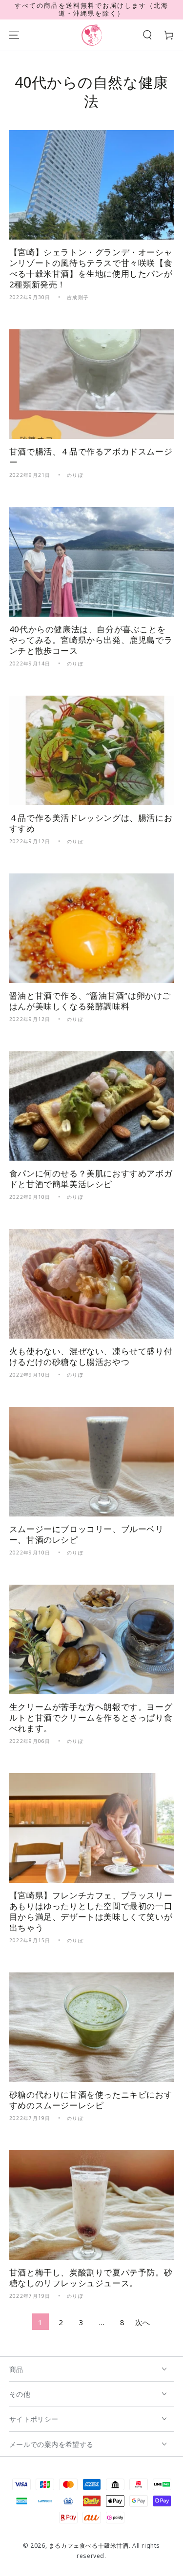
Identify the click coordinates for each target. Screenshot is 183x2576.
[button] (147, 35)
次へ (143, 2322)
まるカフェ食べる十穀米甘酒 (89, 2546)
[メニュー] (14, 35)
